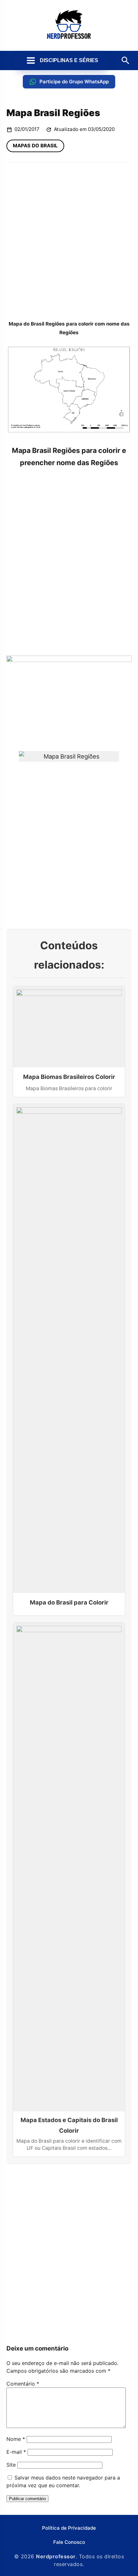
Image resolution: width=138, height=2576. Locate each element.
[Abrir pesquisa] (125, 60)
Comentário (23, 2384)
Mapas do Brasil (35, 146)
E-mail (16, 2452)
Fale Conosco (69, 2542)
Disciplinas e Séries (69, 60)
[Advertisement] (69, 241)
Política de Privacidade (69, 2528)
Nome (16, 2439)
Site (11, 2465)
